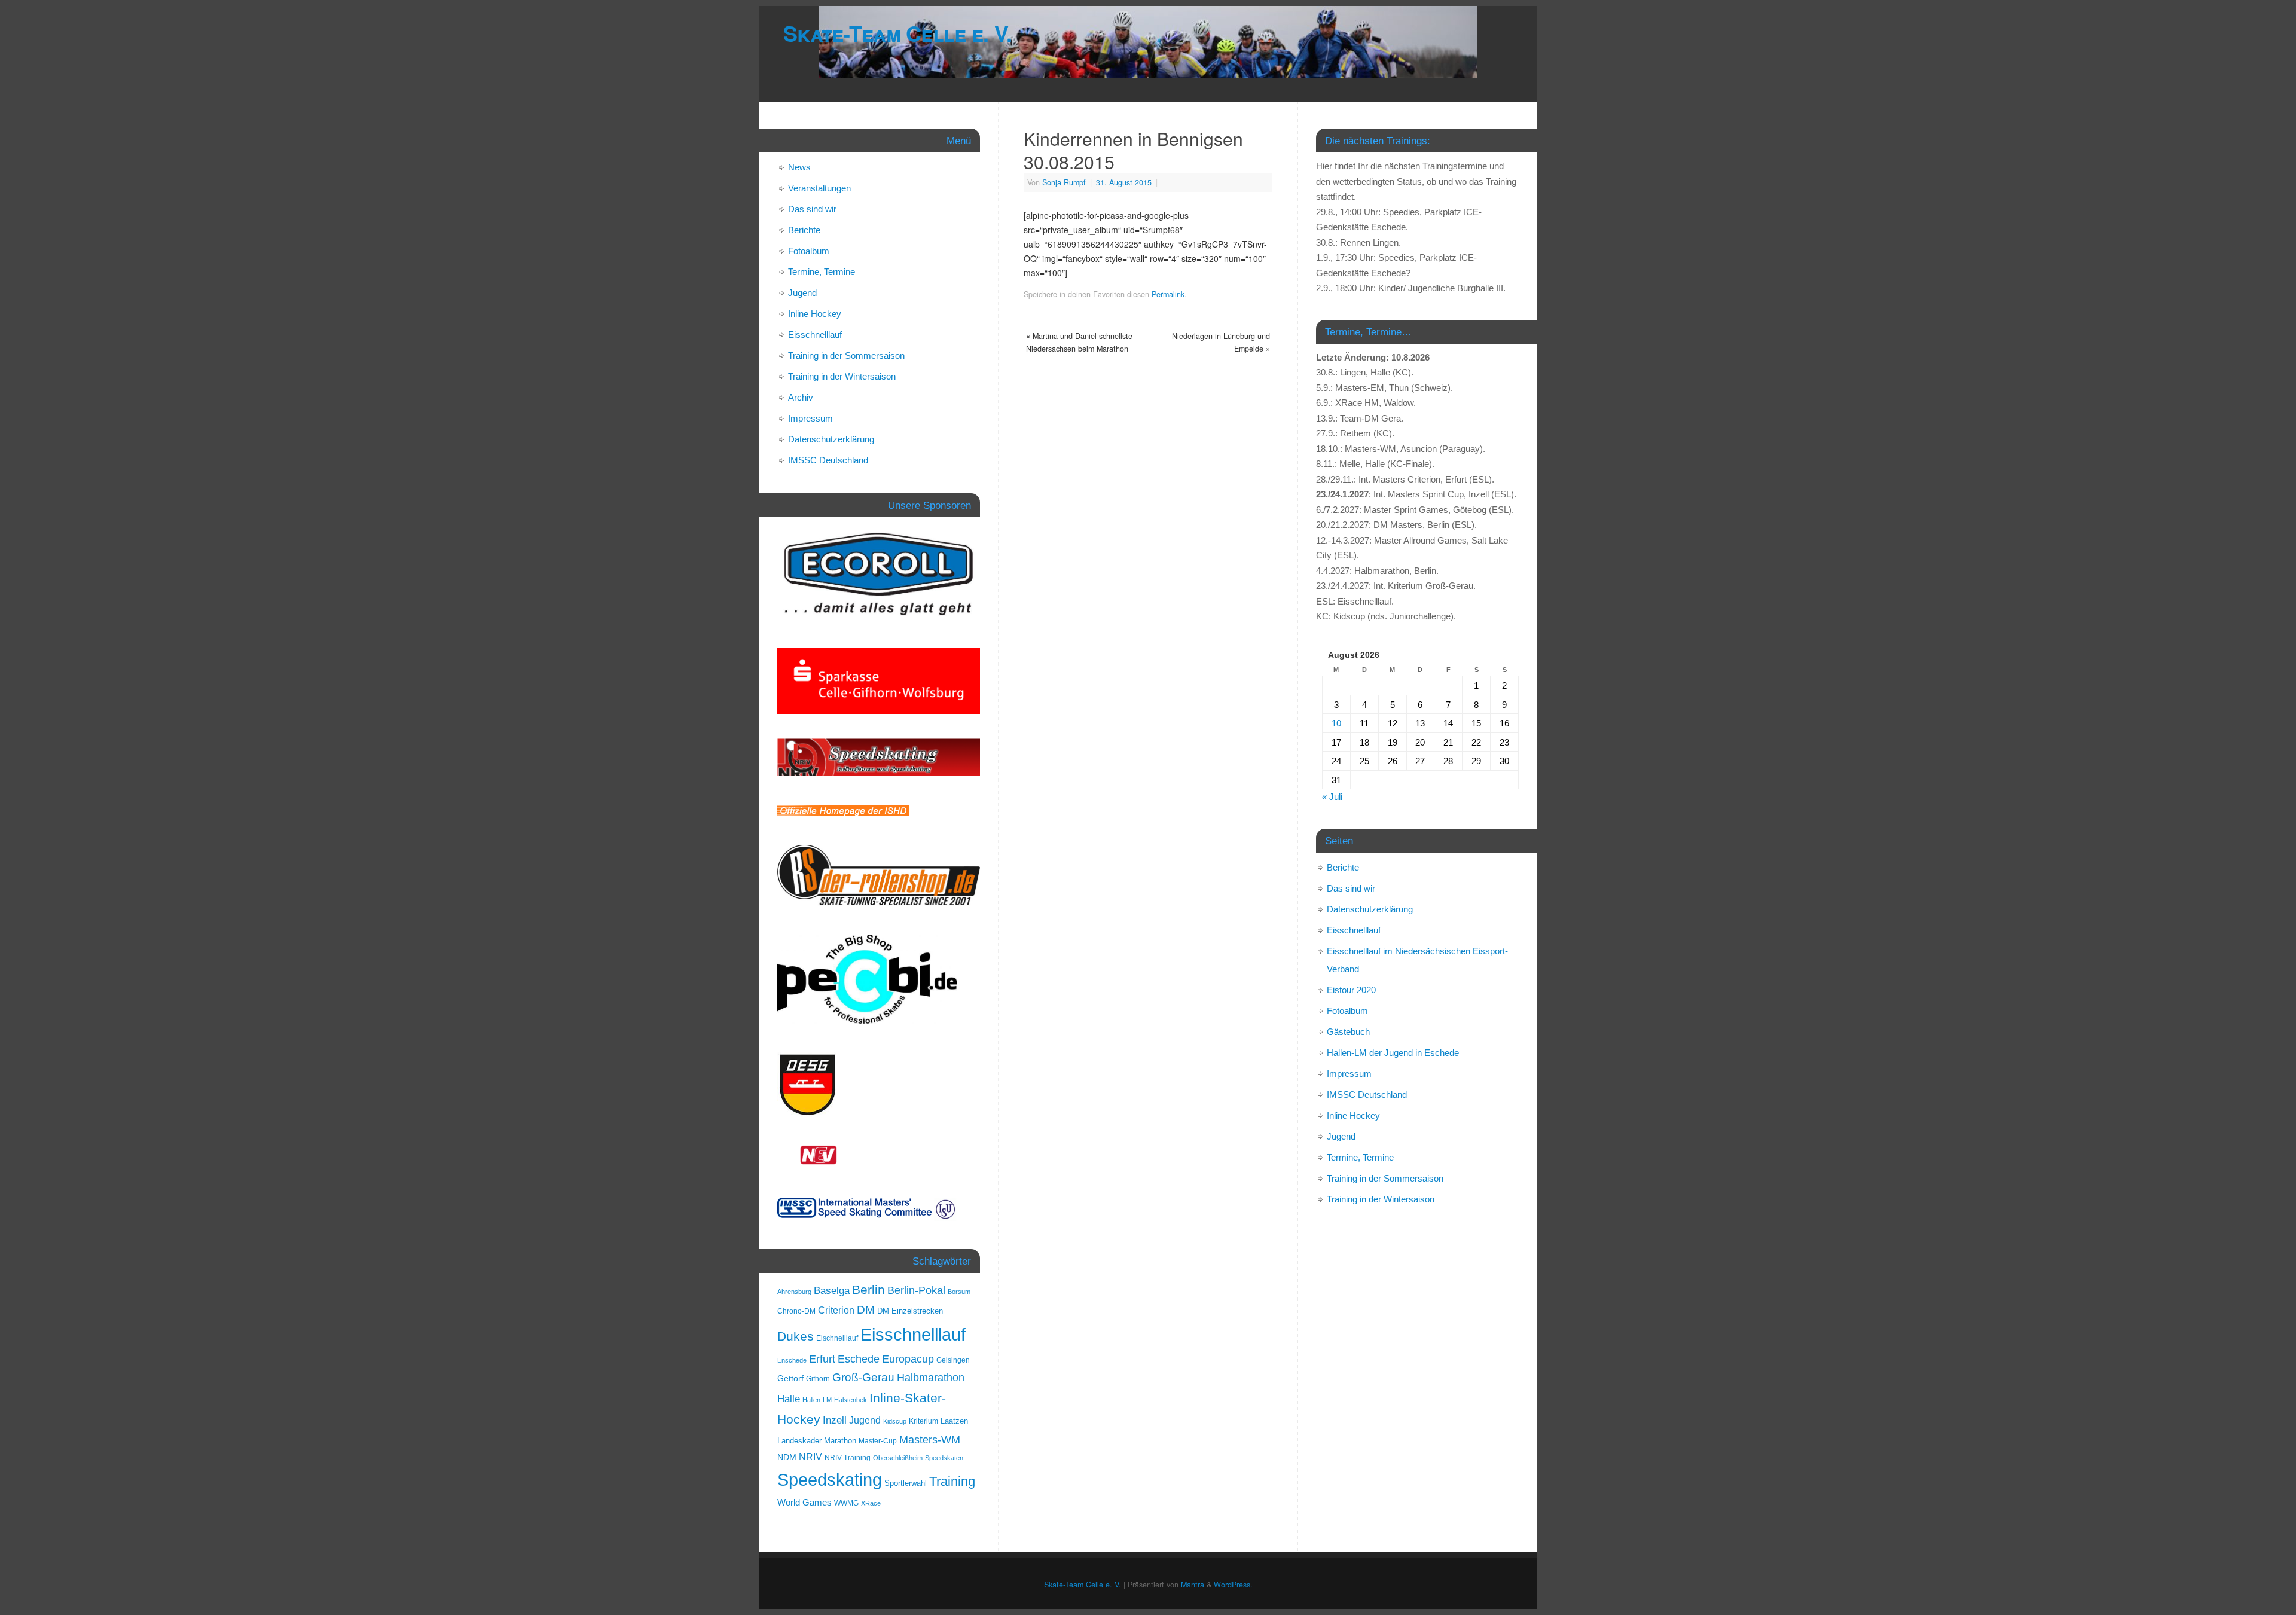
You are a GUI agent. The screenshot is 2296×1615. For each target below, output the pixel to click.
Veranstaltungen (819, 188)
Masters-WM (930, 1440)
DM (866, 1310)
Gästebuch (1348, 1032)
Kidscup (895, 1421)
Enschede (792, 1360)
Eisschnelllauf (815, 335)
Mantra (1193, 1585)
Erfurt (822, 1359)
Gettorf (790, 1378)
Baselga (832, 1290)
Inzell (835, 1420)
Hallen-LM (817, 1400)
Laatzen (954, 1421)
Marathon (840, 1441)
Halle (789, 1399)
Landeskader (799, 1441)
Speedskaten (944, 1458)
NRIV (810, 1457)
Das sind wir (812, 209)
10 (1336, 723)
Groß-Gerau (863, 1377)
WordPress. (1233, 1585)
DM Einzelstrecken (910, 1311)
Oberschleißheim (898, 1458)
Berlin (868, 1289)
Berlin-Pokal (916, 1290)
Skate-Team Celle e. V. (897, 33)
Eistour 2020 (1351, 990)
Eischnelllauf (837, 1338)
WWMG (846, 1503)
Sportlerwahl (906, 1483)
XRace (871, 1503)
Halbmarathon (931, 1378)
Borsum (959, 1292)
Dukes (796, 1336)
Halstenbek (851, 1400)
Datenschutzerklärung (831, 439)
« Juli (1332, 797)
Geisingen (953, 1360)
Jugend (802, 293)
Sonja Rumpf (1064, 182)
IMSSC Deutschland (828, 460)
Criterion (836, 1310)
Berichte (804, 230)
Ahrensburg (794, 1292)
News (799, 167)
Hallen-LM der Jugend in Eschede (1393, 1053)
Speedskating (830, 1480)
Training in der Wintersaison (842, 376)
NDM (787, 1457)
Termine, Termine (822, 272)
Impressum (810, 418)
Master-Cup (878, 1441)
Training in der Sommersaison (846, 355)
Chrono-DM (796, 1311)
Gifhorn (818, 1379)
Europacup (908, 1359)
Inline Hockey (815, 314)
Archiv (801, 397)
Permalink (1168, 294)
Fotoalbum (809, 251)
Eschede (859, 1359)
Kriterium (923, 1421)
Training (952, 1481)
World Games (804, 1503)
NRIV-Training (848, 1458)
